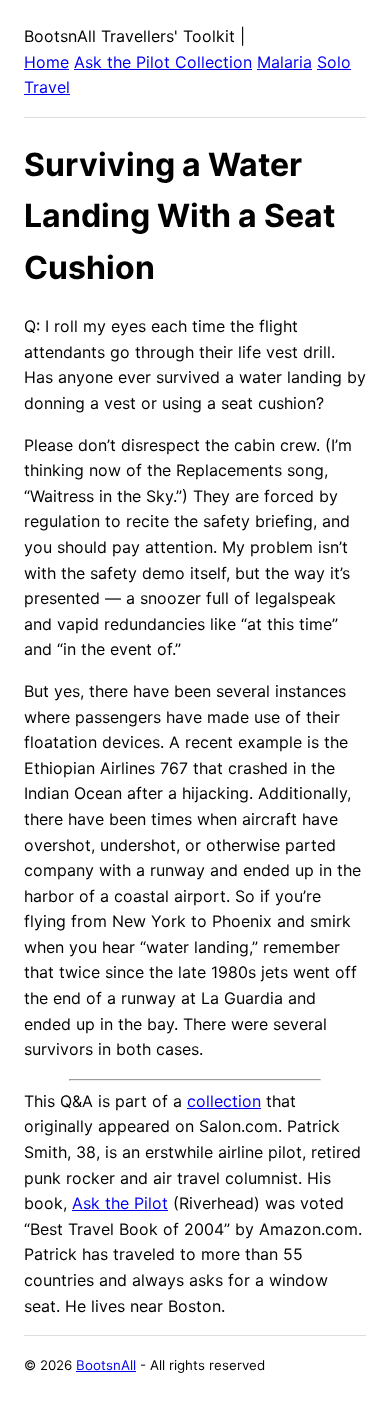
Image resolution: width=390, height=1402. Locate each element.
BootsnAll (106, 1365)
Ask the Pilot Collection (163, 62)
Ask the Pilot (120, 1203)
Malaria (284, 62)
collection (224, 1101)
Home (46, 62)
